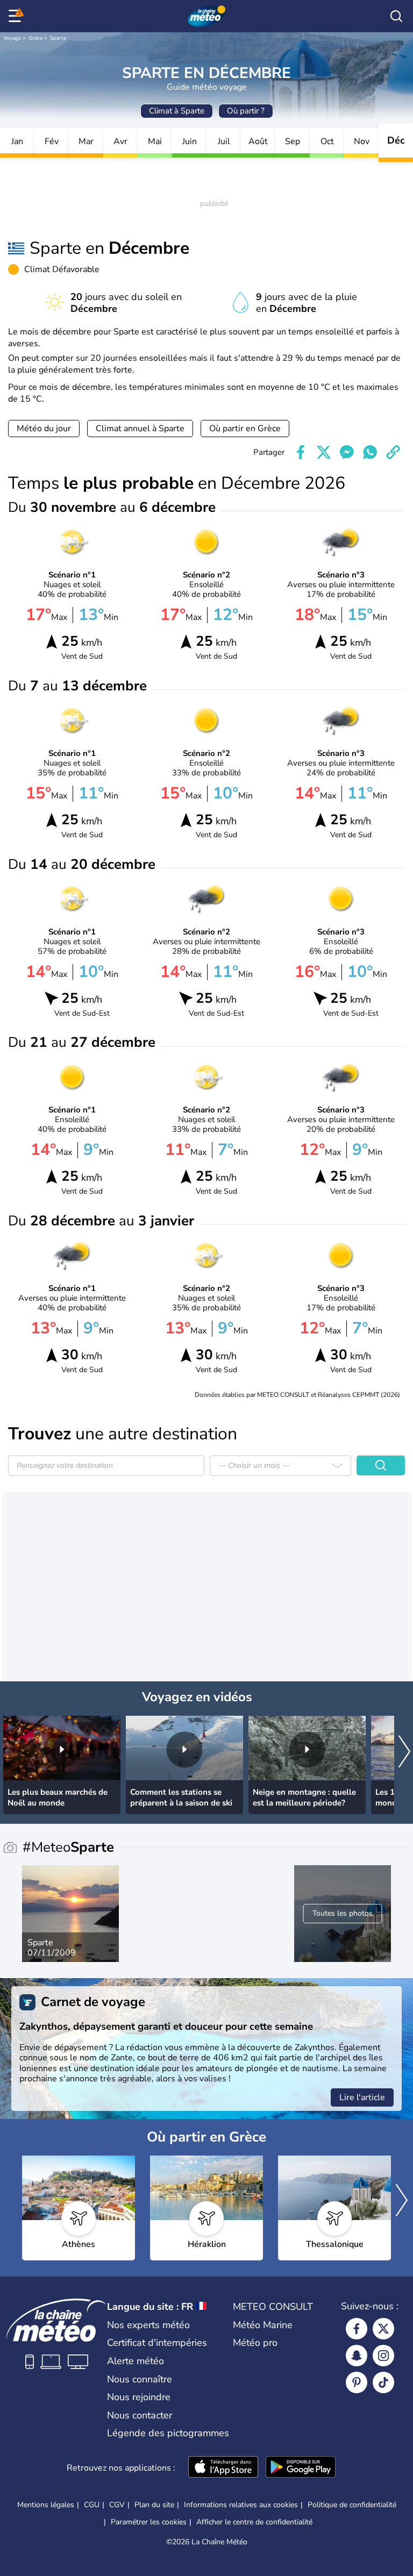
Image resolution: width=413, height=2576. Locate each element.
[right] (404, 1753)
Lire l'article (362, 2097)
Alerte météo (136, 2361)
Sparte (58, 38)
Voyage (12, 38)
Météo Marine (263, 2325)
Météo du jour (44, 429)
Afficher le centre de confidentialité (254, 2522)
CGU (92, 2505)
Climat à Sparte (177, 111)
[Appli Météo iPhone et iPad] (223, 2468)
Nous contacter (140, 2415)
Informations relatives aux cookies (241, 2505)
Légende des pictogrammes (168, 2433)
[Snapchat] (357, 2356)
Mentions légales (46, 2505)
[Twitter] (383, 2329)
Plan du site (154, 2505)
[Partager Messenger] (347, 452)
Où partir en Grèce (245, 429)
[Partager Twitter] (324, 452)
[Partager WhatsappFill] (370, 452)
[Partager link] (393, 452)
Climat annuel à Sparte (140, 429)
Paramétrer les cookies (149, 2522)
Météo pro (255, 2343)
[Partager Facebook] (301, 452)
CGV (117, 2505)
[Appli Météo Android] (301, 2468)
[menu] (17, 16)
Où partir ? (246, 111)
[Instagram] (383, 2356)
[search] (396, 16)
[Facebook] (357, 2329)
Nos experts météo (148, 2325)
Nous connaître (140, 2379)
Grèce (35, 38)
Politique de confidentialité (352, 2505)
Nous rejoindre (139, 2397)
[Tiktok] (383, 2382)
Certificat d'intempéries (157, 2343)
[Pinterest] (357, 2382)
